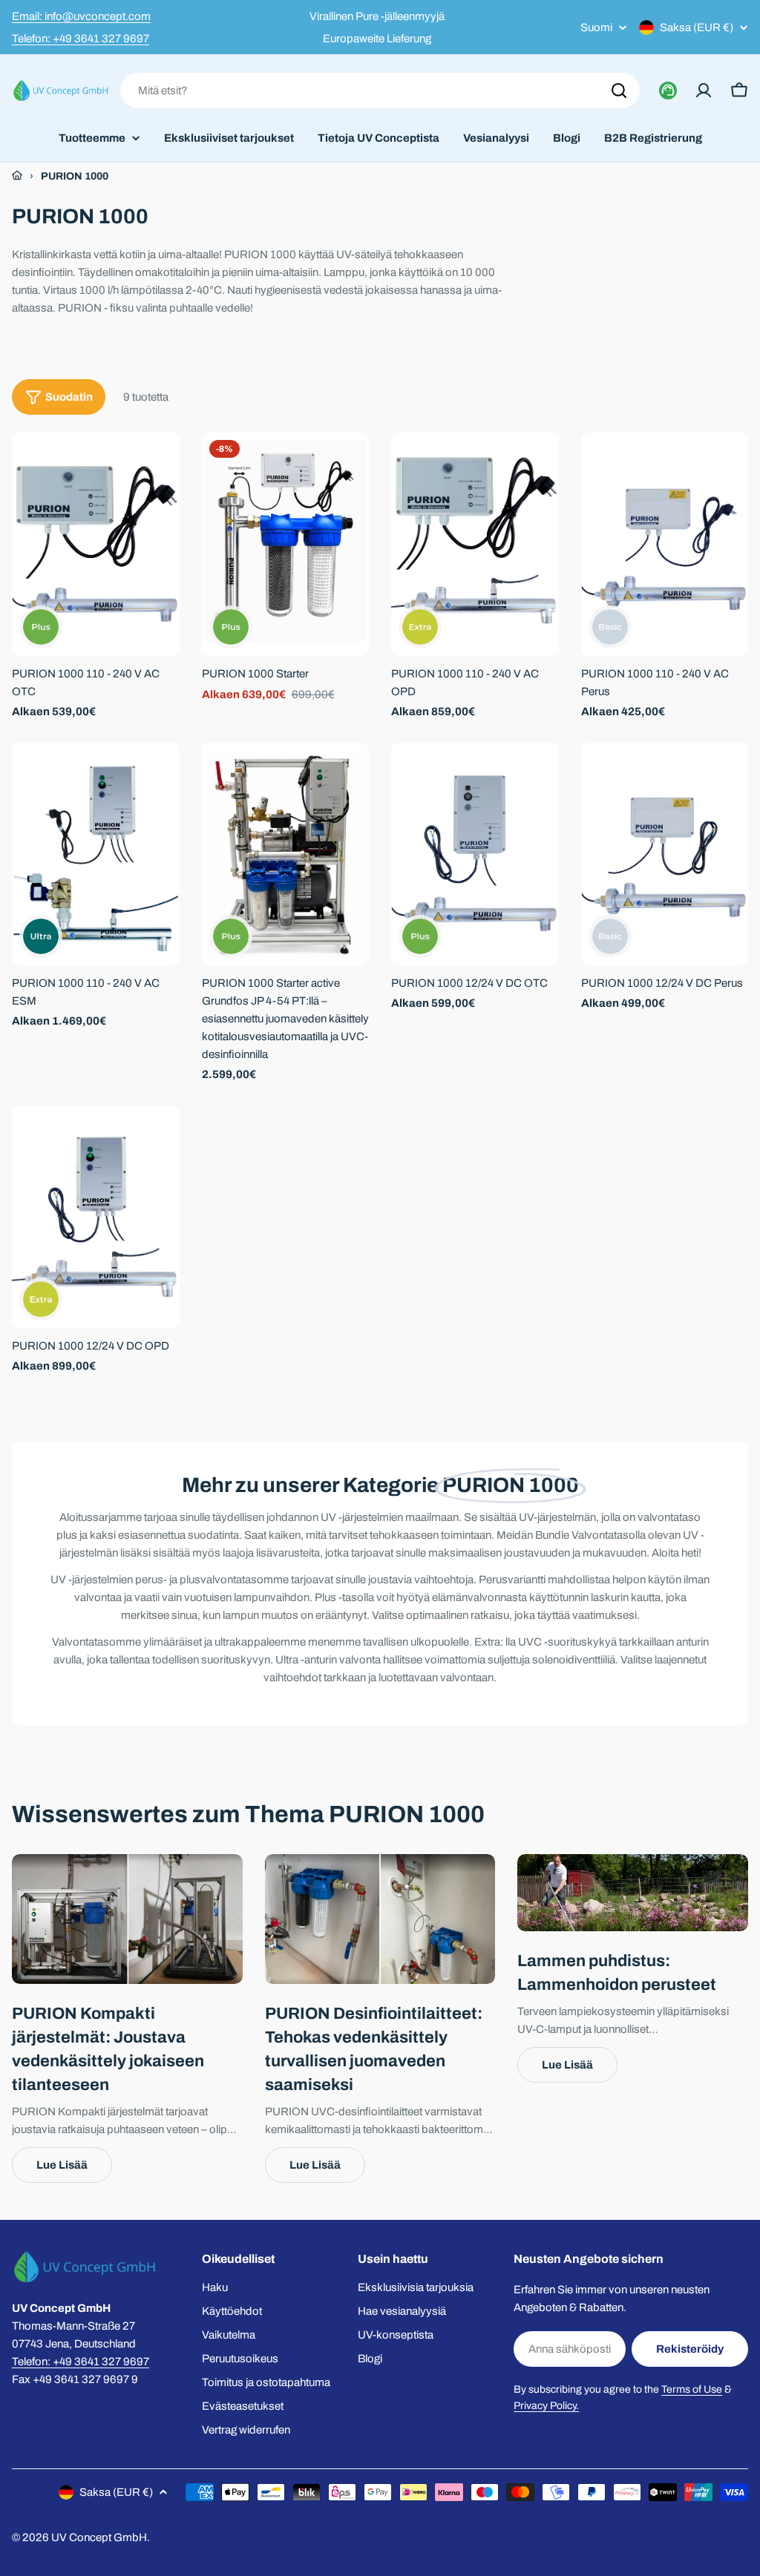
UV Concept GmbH (99, 2537)
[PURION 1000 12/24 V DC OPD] (96, 1217)
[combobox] (380, 91)
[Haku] (619, 91)
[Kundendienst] (668, 91)
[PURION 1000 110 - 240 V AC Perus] (665, 544)
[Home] (17, 176)
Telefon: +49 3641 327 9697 (81, 39)
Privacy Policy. (546, 2406)
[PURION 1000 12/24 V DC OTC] (475, 854)
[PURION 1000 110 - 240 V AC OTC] (96, 544)
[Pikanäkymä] (158, 465)
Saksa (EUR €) (697, 27)
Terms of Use (692, 2389)
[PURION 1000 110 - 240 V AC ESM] (96, 854)
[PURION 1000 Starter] (286, 544)
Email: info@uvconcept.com (81, 16)
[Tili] (704, 91)
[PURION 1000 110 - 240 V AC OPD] (475, 544)
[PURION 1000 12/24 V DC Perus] (665, 854)
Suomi (596, 28)
